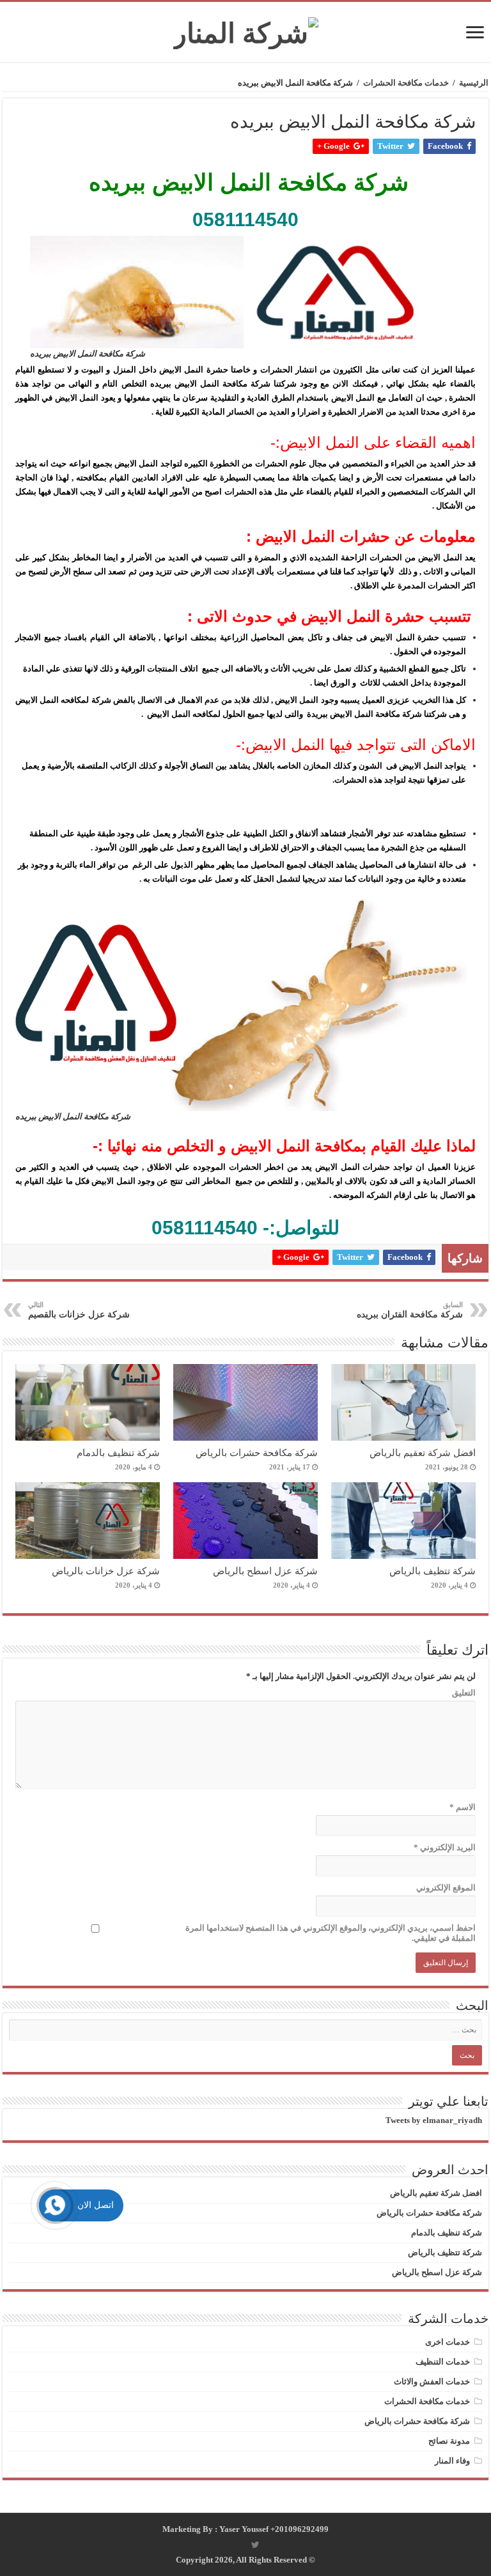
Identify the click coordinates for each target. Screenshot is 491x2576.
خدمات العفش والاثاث (432, 2381)
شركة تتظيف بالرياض (433, 1571)
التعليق (464, 1693)
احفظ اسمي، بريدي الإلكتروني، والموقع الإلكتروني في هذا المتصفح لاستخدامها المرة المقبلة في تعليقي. (331, 1933)
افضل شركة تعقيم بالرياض (423, 1453)
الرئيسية (474, 83)
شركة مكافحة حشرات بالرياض (257, 1453)
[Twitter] (255, 2545)
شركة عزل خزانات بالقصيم (79, 1310)
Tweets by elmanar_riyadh (434, 2120)
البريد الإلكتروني (445, 1847)
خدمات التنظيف (443, 2362)
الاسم (463, 1807)
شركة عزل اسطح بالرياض (265, 1571)
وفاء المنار (452, 2461)
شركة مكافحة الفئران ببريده (410, 1310)
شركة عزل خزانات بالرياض (106, 1571)
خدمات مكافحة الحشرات (406, 83)
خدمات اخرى (448, 2342)
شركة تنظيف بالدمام (118, 1453)
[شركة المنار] (246, 30)
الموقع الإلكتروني (446, 1888)
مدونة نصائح (449, 2441)
